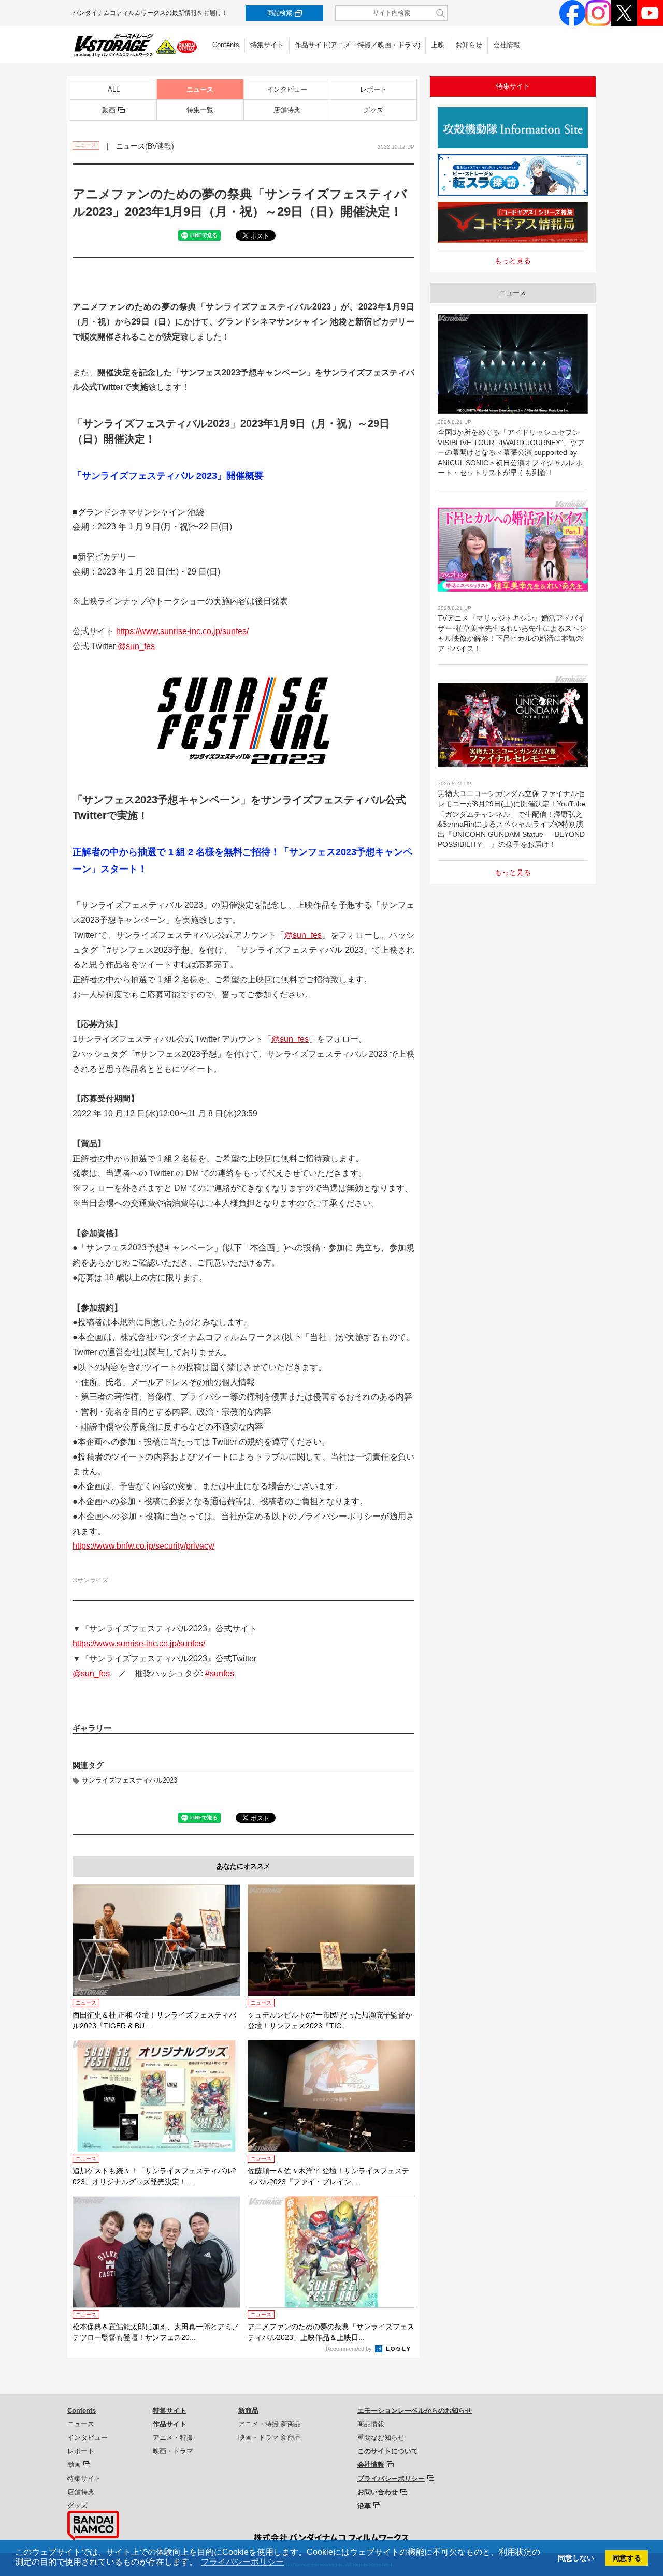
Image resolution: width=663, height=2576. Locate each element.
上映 (438, 45)
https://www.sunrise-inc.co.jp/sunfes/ (182, 631)
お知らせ (469, 45)
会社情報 (507, 45)
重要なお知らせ (381, 2438)
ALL (114, 89)
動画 (109, 110)
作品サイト (170, 2424)
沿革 (364, 2506)
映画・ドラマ (398, 45)
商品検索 (280, 13)
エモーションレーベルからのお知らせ (415, 2411)
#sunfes (220, 1674)
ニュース (200, 89)
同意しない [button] (576, 2558)
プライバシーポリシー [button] (242, 2562)
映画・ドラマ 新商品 (270, 2438)
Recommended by (350, 2349)
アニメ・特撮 (351, 45)
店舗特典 (287, 110)
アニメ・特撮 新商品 (270, 2424)
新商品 (248, 2411)
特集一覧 (200, 110)
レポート (373, 89)
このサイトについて (388, 2451)
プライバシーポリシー (391, 2478)
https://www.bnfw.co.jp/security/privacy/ (143, 1546)
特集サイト (267, 45)
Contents (226, 45)
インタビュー (287, 89)
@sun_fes (136, 646)
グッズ (373, 110)
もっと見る (513, 261)
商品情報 (371, 2424)
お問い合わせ (378, 2492)
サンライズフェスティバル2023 (129, 1780)
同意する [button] (627, 2558)
